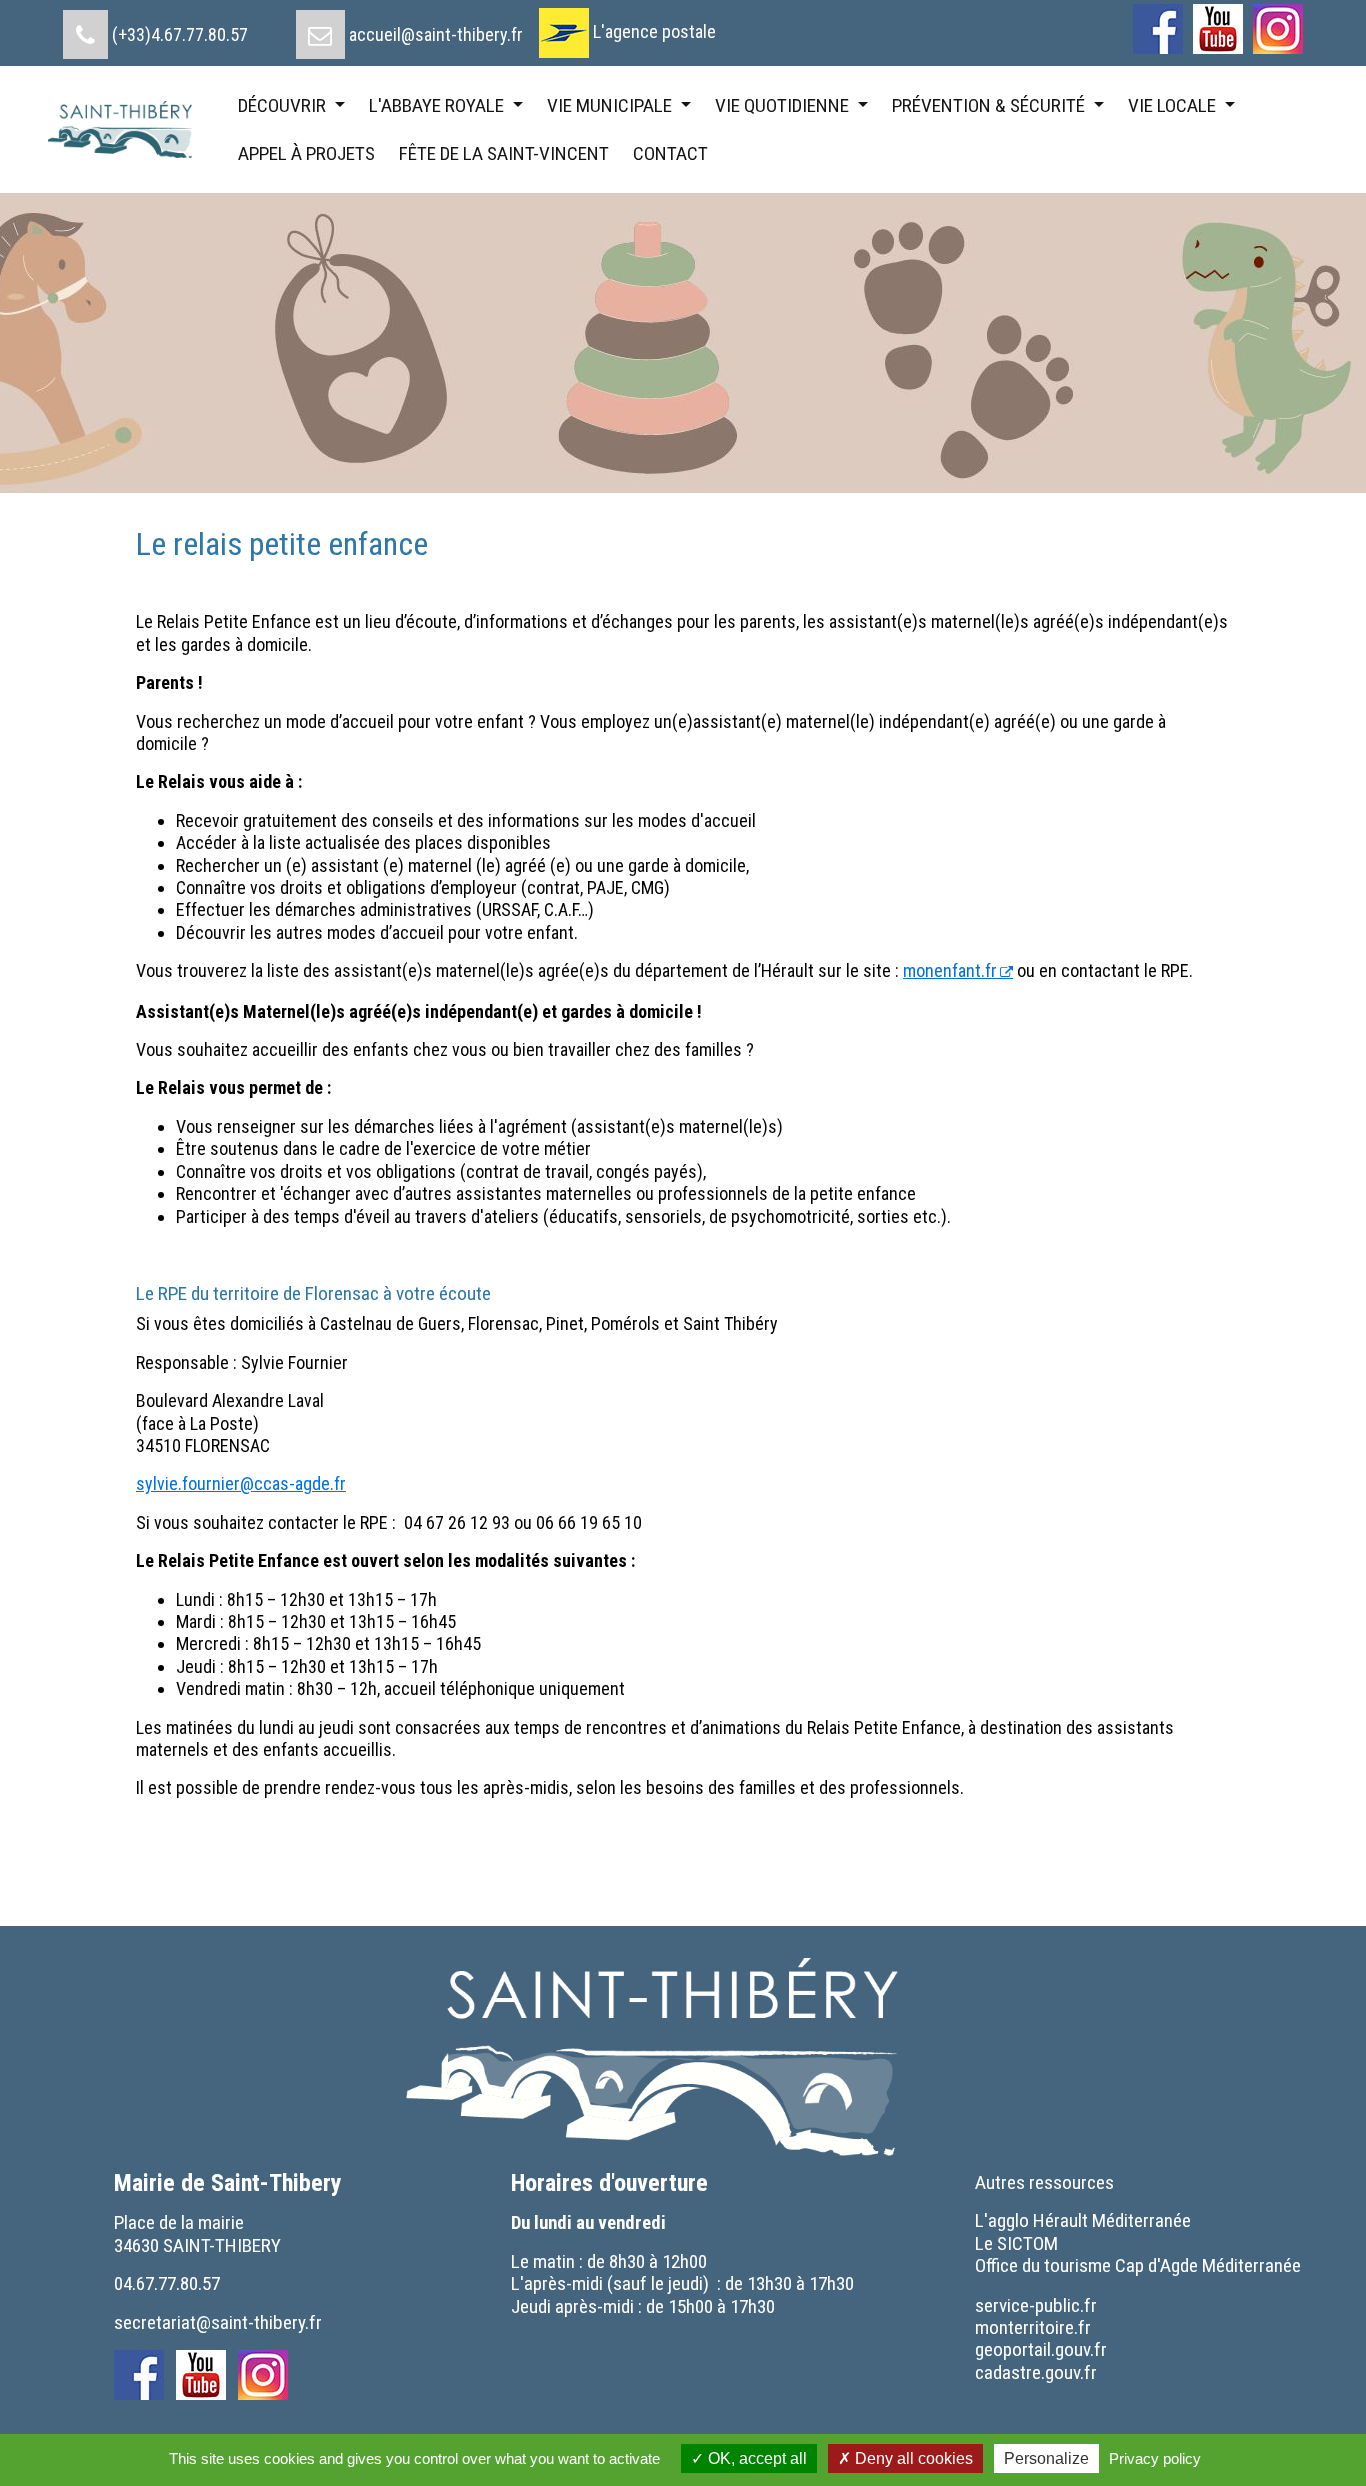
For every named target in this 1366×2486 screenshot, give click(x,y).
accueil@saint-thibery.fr (436, 34)
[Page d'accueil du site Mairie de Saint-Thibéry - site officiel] (129, 130)
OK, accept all (755, 2458)
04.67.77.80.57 (167, 2283)
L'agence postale (654, 31)
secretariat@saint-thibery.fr (218, 2322)
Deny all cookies (912, 2458)
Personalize (1046, 2458)
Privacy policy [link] (1155, 2458)
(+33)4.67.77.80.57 (180, 34)
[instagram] (1278, 29)
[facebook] (1158, 29)
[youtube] (1218, 29)
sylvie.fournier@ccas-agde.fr (241, 1483)
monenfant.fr (950, 970)
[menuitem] (155, 27)
